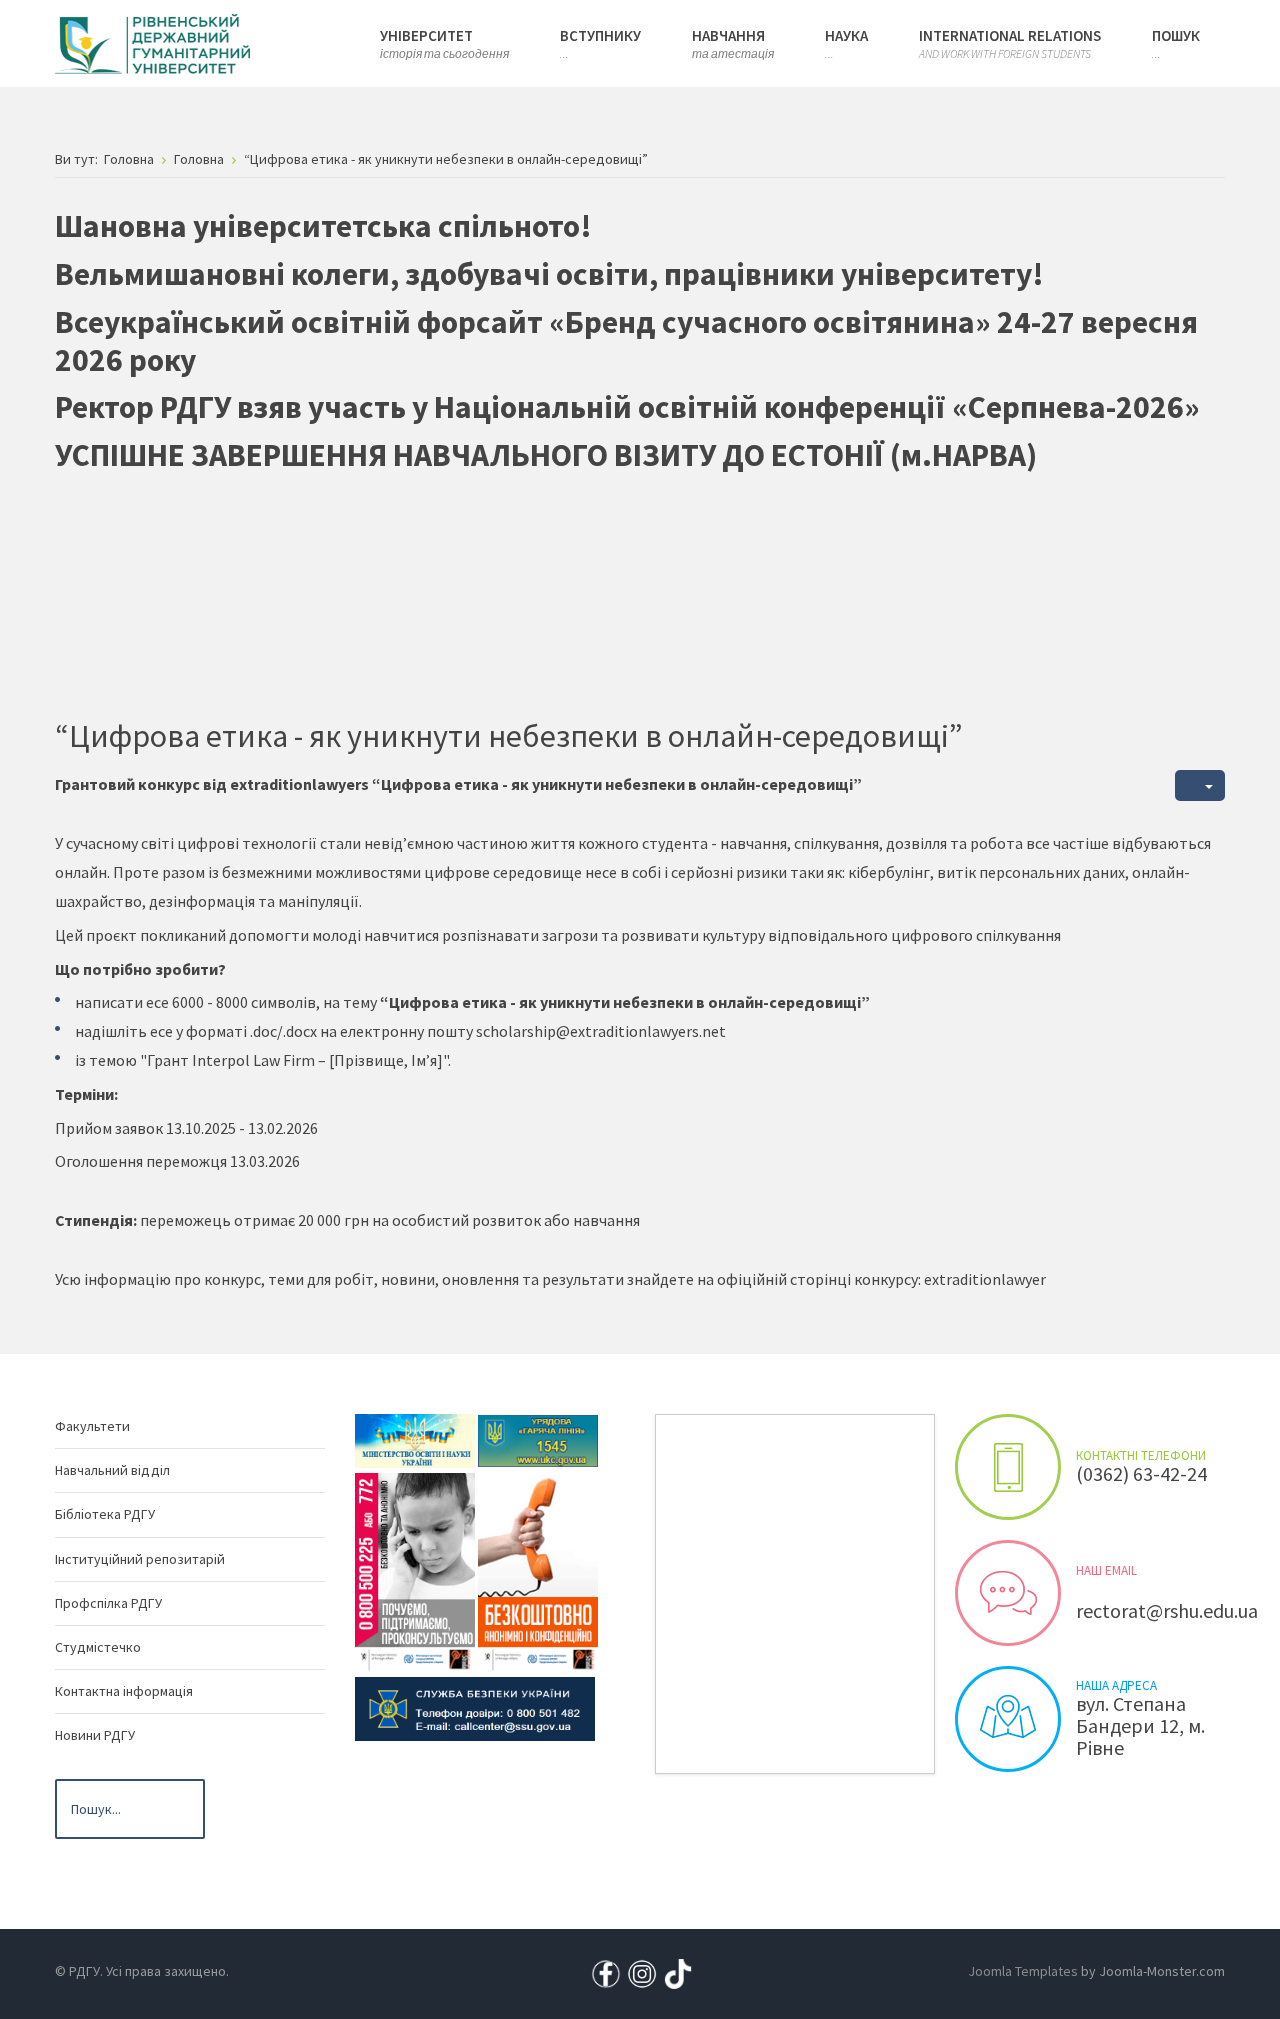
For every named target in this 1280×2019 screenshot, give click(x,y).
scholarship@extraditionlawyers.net (601, 1031)
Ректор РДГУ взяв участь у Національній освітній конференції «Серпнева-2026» (627, 407)
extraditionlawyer (985, 1279)
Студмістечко (98, 1647)
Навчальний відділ (112, 1470)
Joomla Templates (1023, 1971)
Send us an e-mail (1008, 1593)
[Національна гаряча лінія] (538, 1571)
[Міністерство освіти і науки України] (415, 1439)
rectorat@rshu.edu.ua (1167, 1610)
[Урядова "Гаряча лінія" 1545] (538, 1439)
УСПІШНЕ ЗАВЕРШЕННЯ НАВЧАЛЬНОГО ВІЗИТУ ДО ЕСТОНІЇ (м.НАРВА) (546, 455)
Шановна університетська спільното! (323, 226)
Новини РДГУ (95, 1735)
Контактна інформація (124, 1691)
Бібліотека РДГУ (105, 1514)
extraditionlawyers (301, 784)
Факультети (92, 1426)
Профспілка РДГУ (108, 1603)
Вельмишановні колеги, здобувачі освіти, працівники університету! (549, 274)
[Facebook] (606, 1972)
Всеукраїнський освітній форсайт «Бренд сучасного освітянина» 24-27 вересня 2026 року (626, 341)
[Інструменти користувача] (1200, 785)
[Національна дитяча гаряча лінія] (415, 1571)
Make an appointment (1008, 1467)
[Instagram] (642, 1972)
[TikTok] (678, 1972)
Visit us (1008, 1719)
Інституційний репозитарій (140, 1559)
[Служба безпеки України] (475, 1707)
